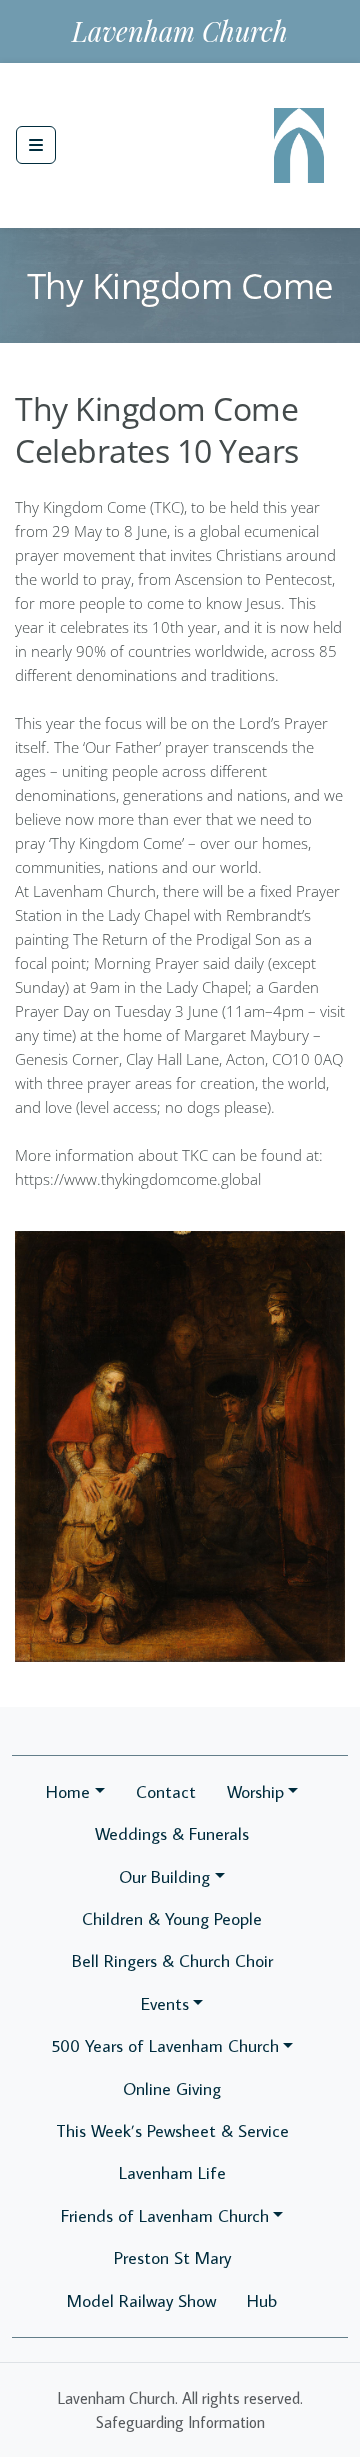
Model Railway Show (141, 2300)
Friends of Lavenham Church (165, 2215)
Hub (262, 2300)
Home (68, 1791)
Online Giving (172, 2088)
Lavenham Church (180, 31)
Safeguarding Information (180, 2422)
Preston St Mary (172, 2257)
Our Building (164, 1876)
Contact (166, 1791)
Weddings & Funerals (172, 1833)
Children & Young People (172, 1918)
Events (165, 2003)
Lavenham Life (172, 2172)
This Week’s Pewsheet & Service (172, 2130)
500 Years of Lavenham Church (165, 2045)
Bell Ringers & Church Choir (172, 1960)
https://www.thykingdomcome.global (138, 1179)
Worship (255, 1791)
